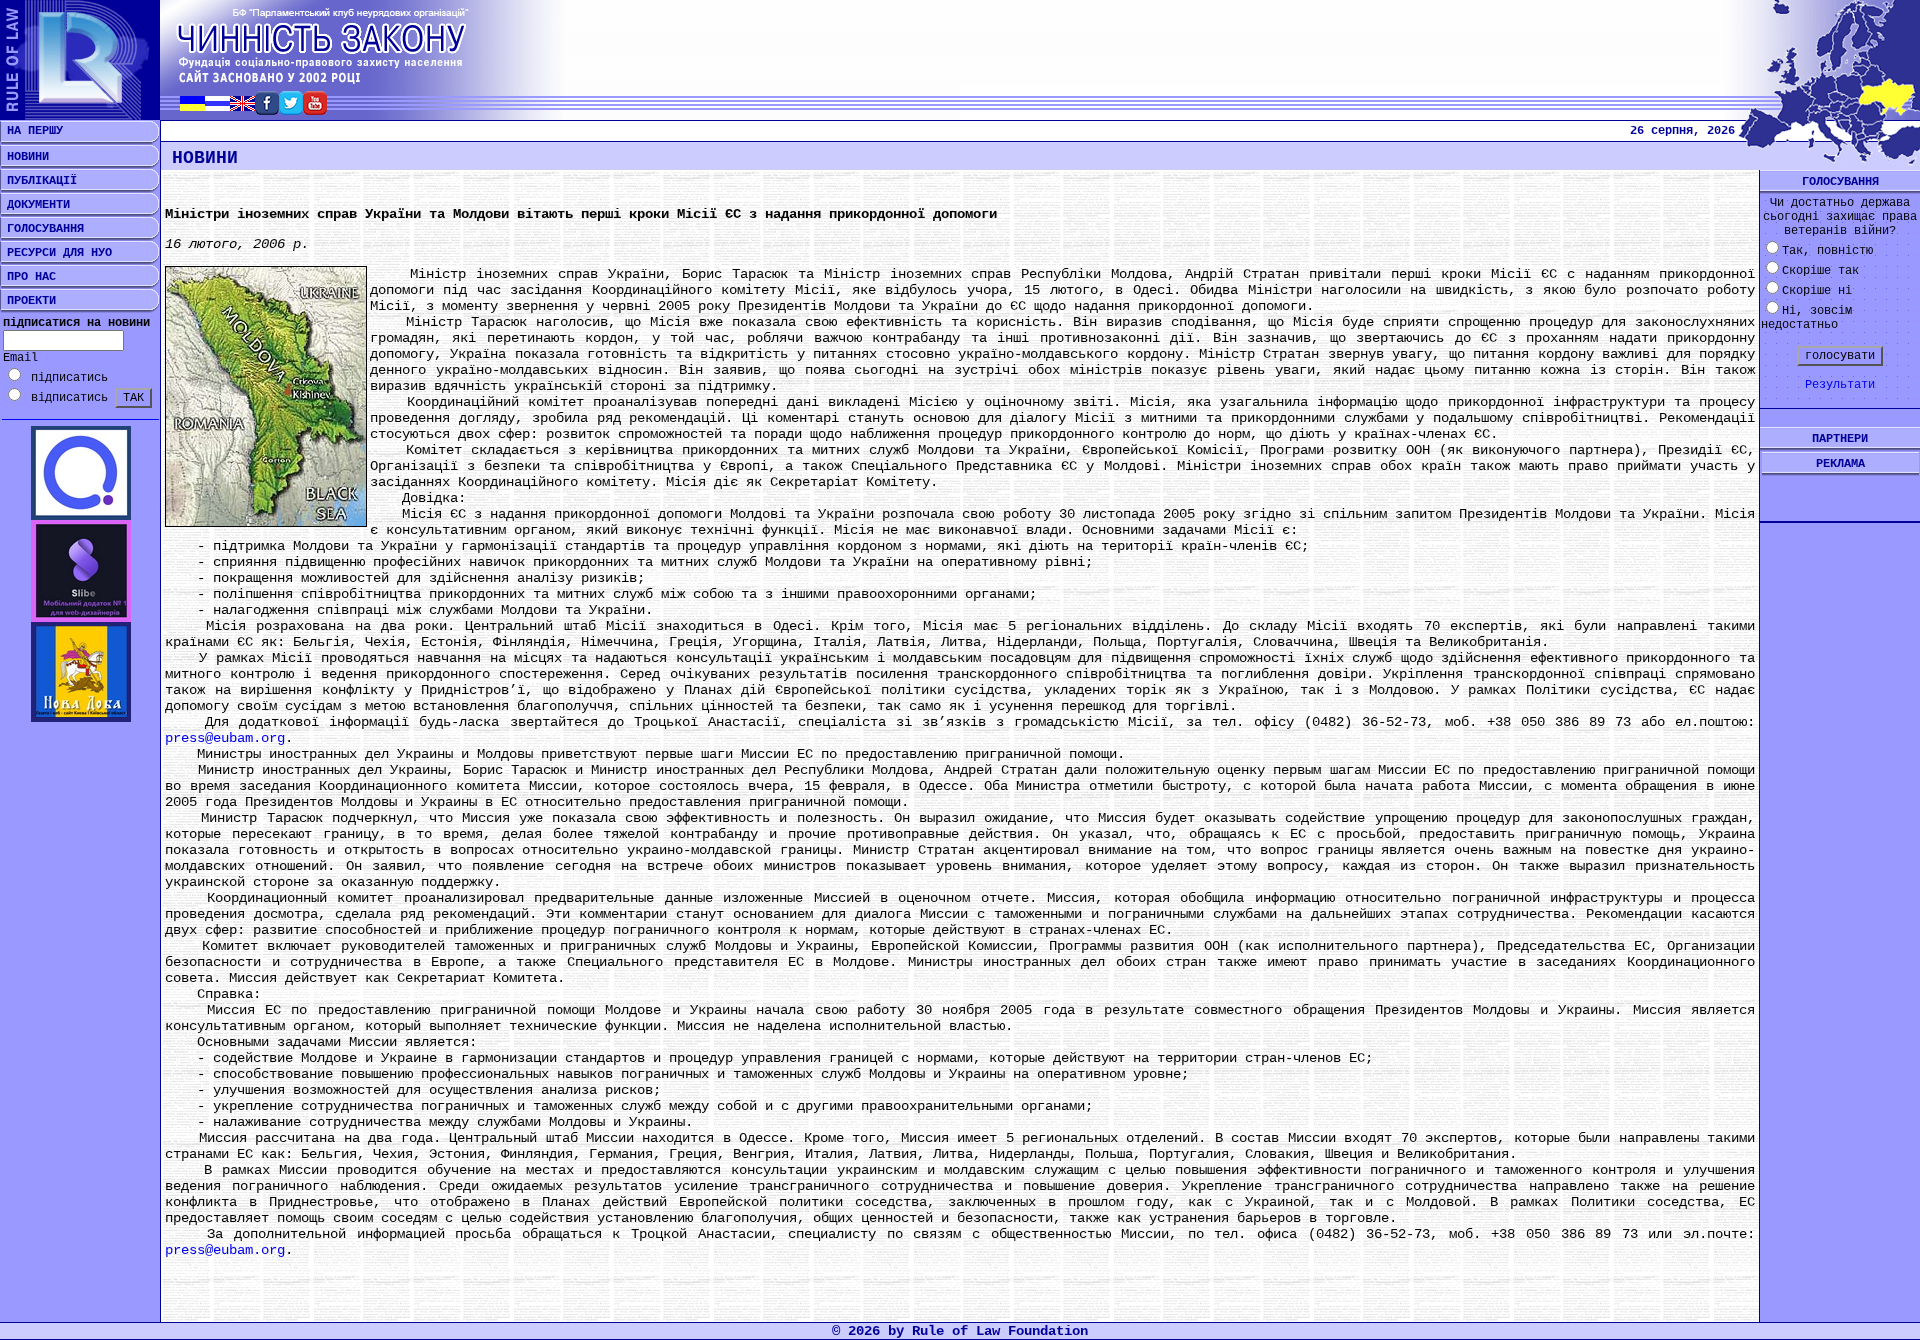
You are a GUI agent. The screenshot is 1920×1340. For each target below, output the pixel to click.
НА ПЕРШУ (31, 131)
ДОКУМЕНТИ (35, 205)
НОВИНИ (24, 157)
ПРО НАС (28, 277)
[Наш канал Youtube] (315, 109)
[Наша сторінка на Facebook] (267, 109)
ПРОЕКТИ (28, 301)
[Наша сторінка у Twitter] (291, 109)
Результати (1840, 385)
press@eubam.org (225, 738)
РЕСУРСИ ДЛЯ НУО (56, 253)
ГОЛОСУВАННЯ (42, 229)
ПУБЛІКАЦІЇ (38, 181)
